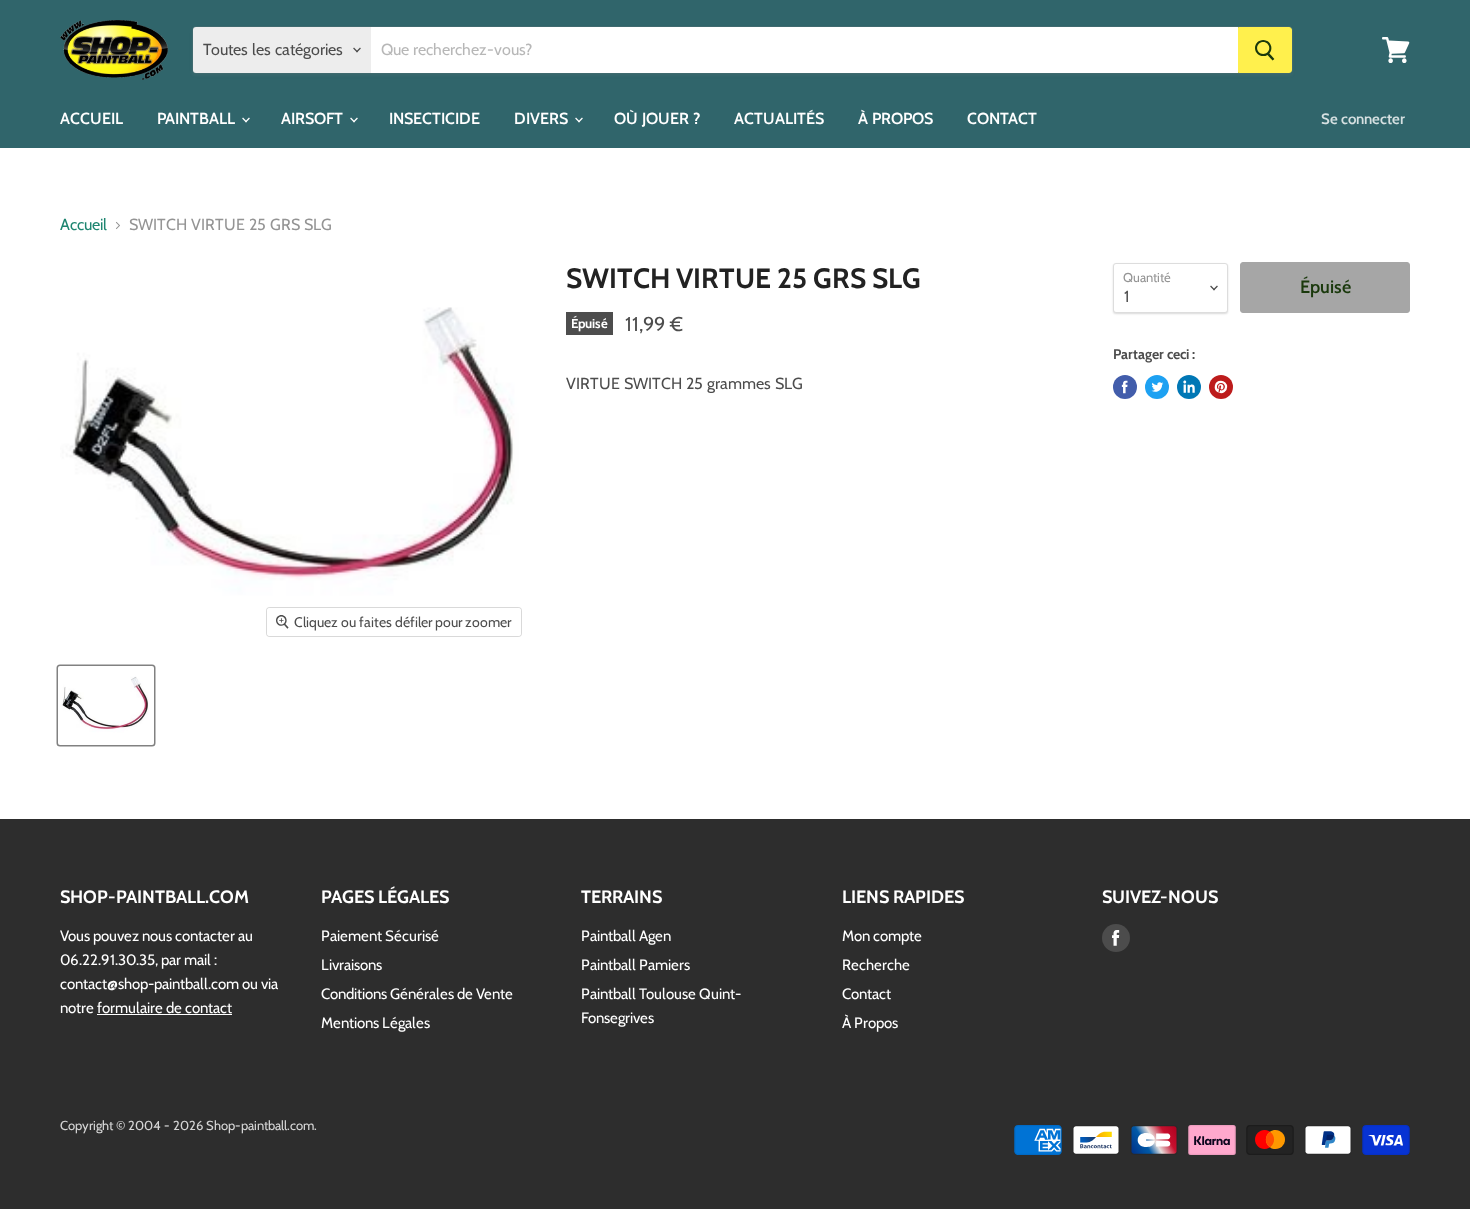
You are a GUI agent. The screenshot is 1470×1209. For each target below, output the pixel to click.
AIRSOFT (314, 118)
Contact (866, 994)
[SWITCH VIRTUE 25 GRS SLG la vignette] (106, 705)
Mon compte (882, 936)
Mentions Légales (375, 1023)
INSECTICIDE (434, 118)
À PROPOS (895, 118)
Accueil (83, 225)
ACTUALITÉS (779, 118)
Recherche (876, 965)
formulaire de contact (164, 1008)
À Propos (870, 1023)
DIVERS (543, 118)
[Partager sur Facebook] (1125, 387)
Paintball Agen (626, 936)
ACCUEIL (91, 118)
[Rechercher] (1265, 50)
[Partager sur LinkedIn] (1189, 387)
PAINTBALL (198, 118)
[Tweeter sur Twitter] (1157, 387)
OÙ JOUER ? (657, 118)
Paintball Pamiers (635, 965)
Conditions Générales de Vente (417, 994)
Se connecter (1363, 119)
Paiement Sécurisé (380, 936)
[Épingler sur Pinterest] (1221, 387)
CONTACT (1002, 118)
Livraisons (351, 965)
